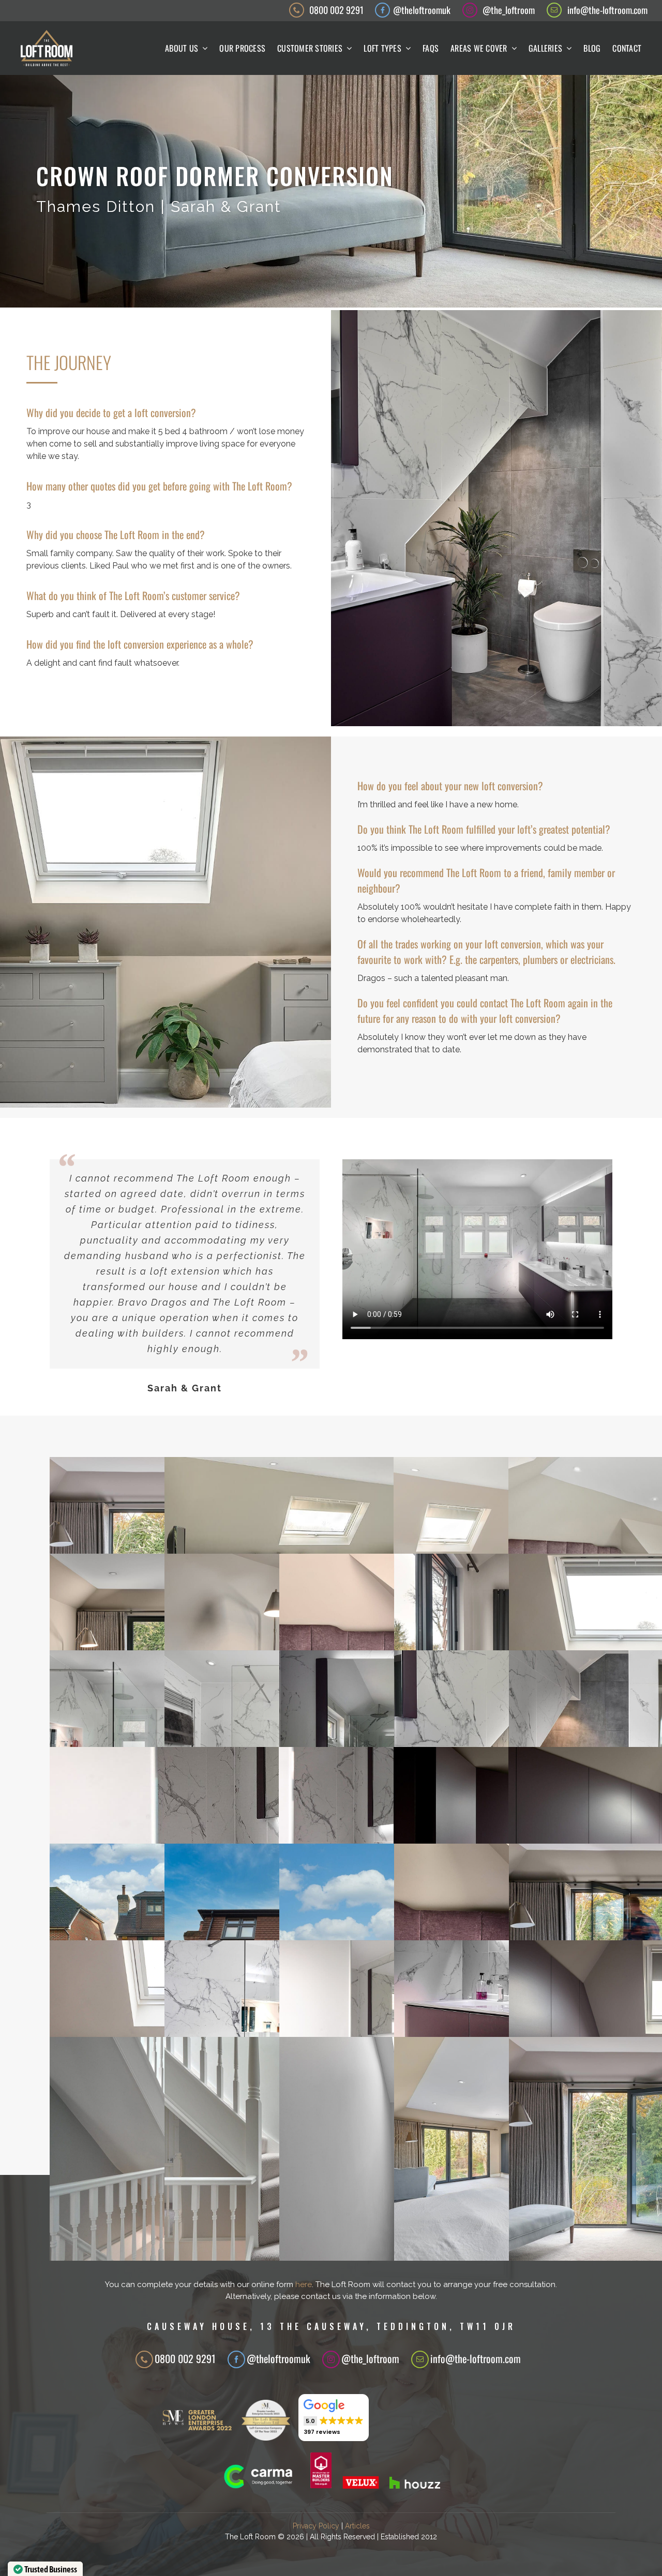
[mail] (554, 10)
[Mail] (420, 2359)
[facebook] (382, 10)
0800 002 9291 (336, 10)
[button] (334, 2418)
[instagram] (470, 10)
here (304, 2284)
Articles (357, 2526)
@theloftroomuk (422, 10)
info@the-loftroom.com (607, 10)
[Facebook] (236, 2359)
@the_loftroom (509, 10)
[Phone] (144, 2359)
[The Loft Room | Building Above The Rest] (47, 34)
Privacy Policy (316, 2526)
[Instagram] (331, 2359)
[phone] (297, 10)
